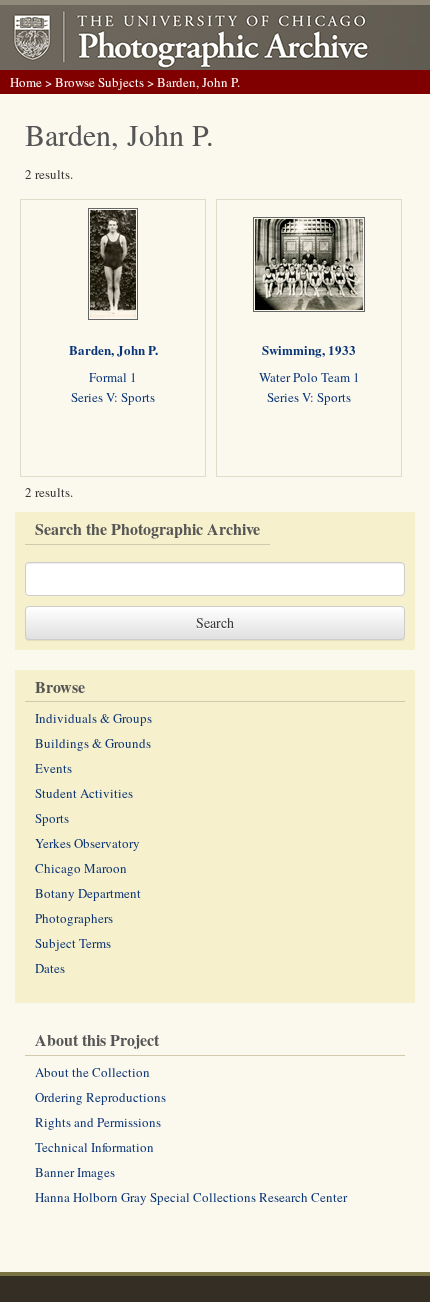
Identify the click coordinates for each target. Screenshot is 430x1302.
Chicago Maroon (81, 868)
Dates (50, 968)
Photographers (74, 918)
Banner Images (75, 1172)
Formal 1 (113, 377)
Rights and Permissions (98, 1122)
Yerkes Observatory (87, 843)
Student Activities (84, 793)
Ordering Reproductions (100, 1097)
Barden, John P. (113, 349)
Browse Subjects (99, 82)
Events (53, 768)
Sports (52, 818)
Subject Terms (73, 943)
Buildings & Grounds (93, 743)
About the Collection (92, 1072)
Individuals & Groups (93, 718)
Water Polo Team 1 (309, 377)
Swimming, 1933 (309, 349)
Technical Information (94, 1147)
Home (26, 82)
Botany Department (88, 893)
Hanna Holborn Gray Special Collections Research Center (191, 1197)
